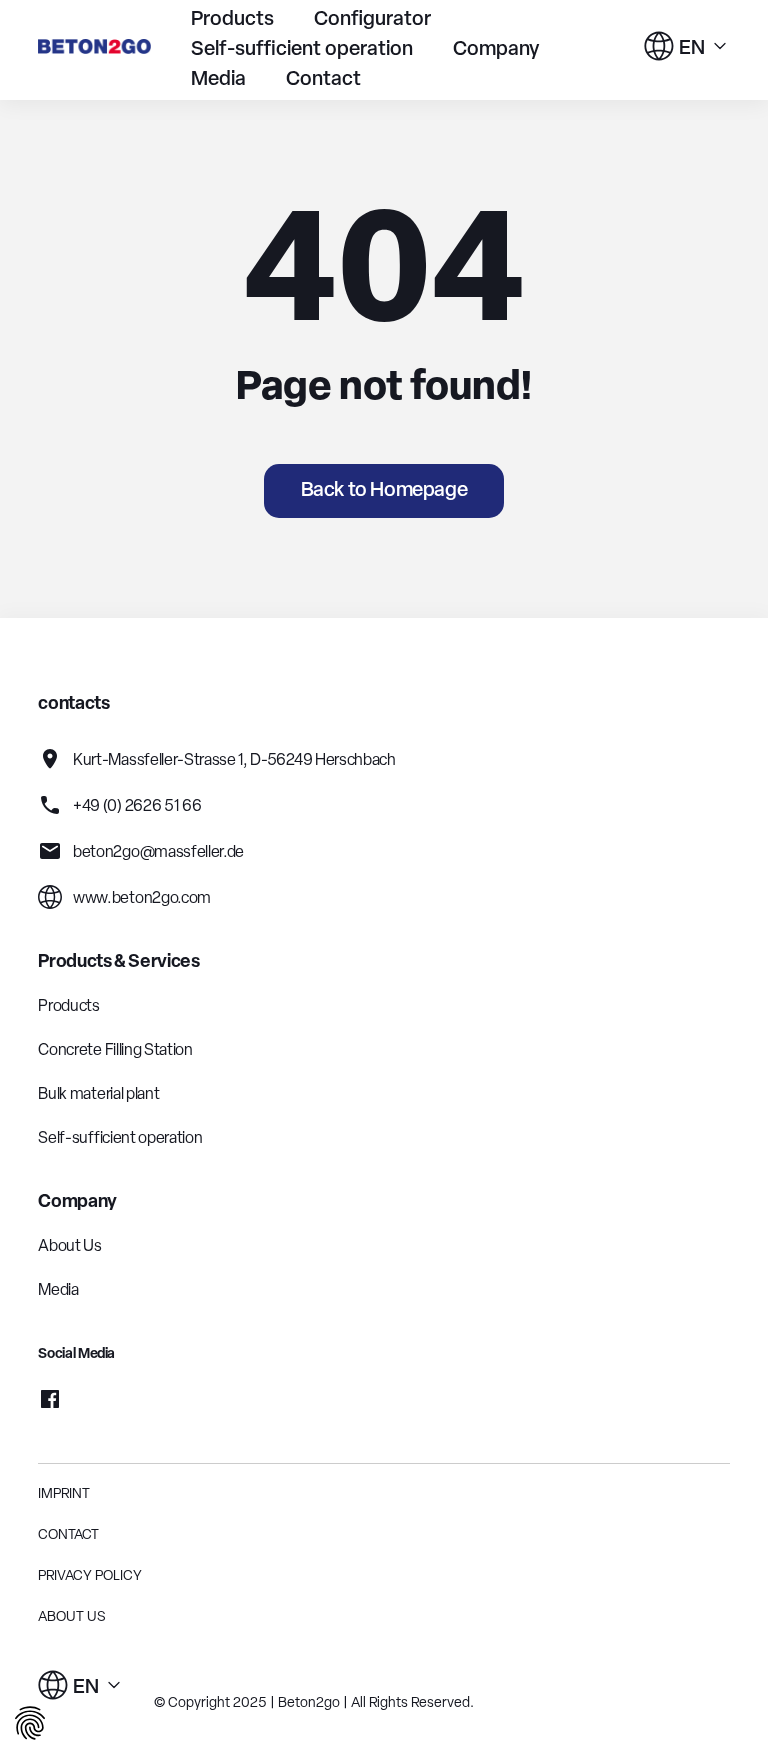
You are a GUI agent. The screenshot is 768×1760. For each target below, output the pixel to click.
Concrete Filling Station (115, 1051)
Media (218, 80)
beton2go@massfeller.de (157, 853)
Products (232, 20)
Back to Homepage (384, 491)
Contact (323, 80)
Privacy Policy (90, 1576)
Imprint (64, 1494)
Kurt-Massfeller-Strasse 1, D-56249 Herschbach (232, 761)
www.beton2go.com (140, 899)
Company (496, 50)
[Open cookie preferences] (30, 1726)
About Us (69, 1247)
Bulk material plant (98, 1095)
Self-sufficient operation (302, 50)
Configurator (372, 20)
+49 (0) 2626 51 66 (135, 807)
